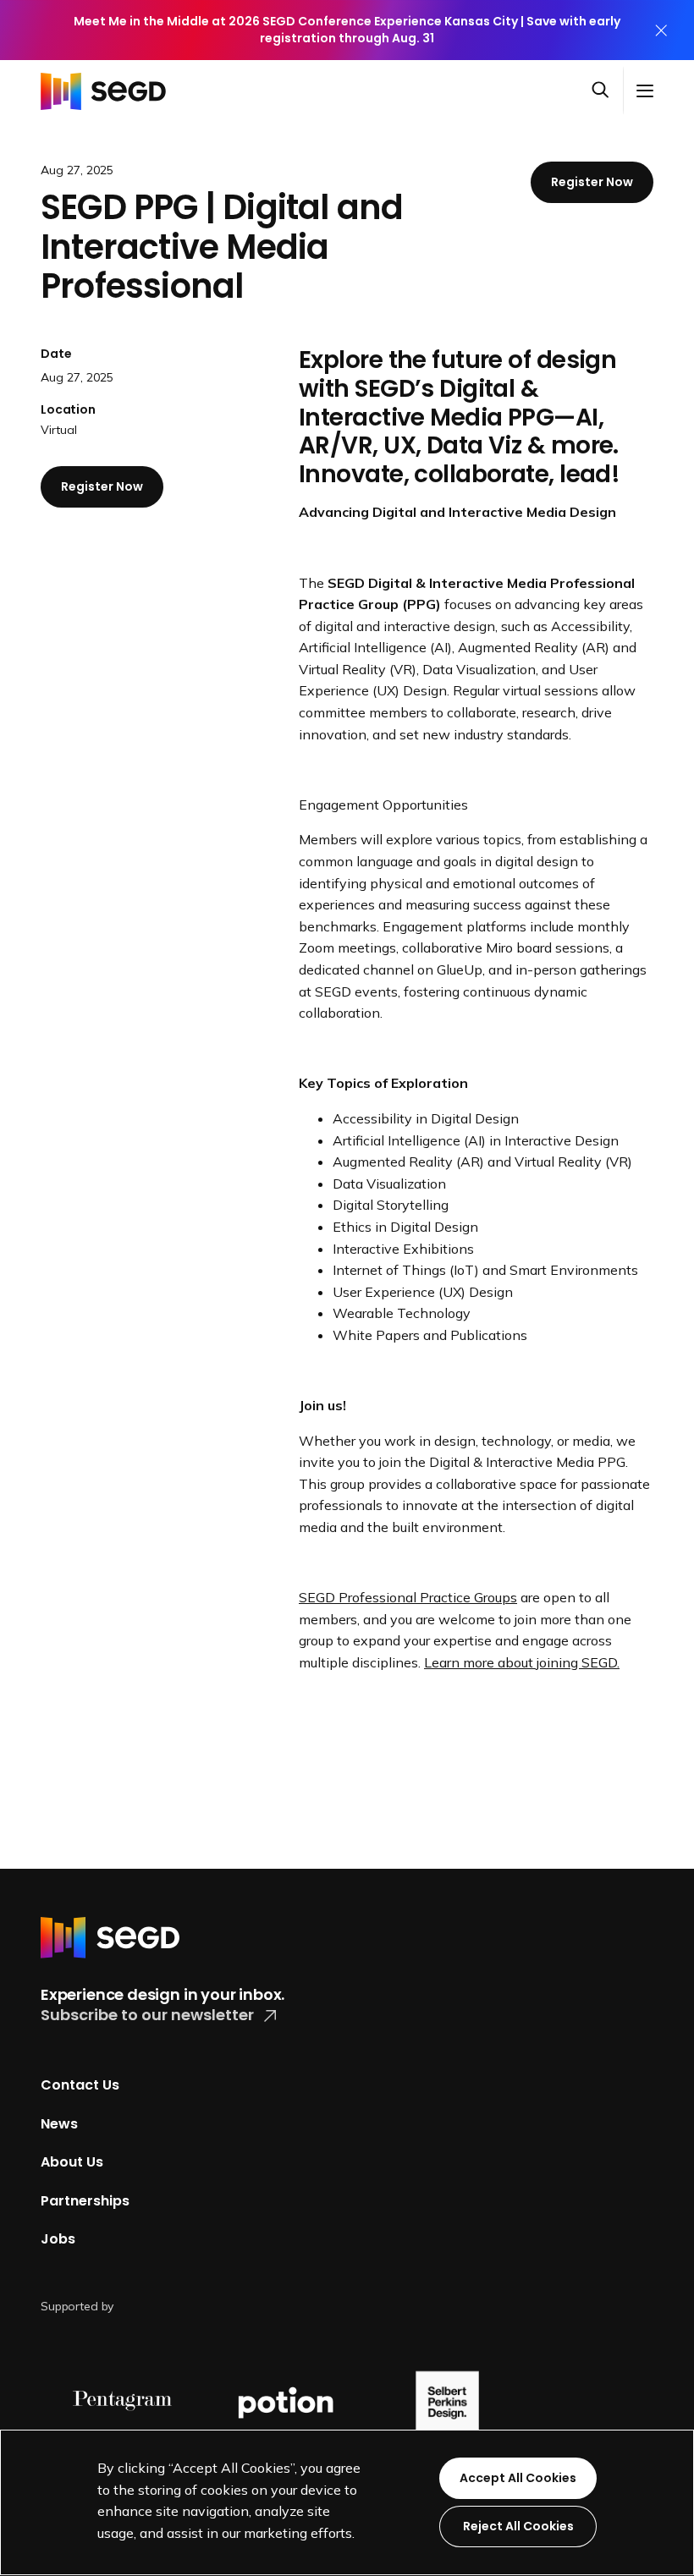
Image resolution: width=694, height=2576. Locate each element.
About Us (72, 2162)
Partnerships (85, 2201)
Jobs (58, 2239)
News (59, 2123)
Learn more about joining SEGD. (522, 1662)
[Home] (108, 91)
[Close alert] (661, 30)
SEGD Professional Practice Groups (408, 1597)
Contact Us (80, 2085)
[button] (607, 91)
